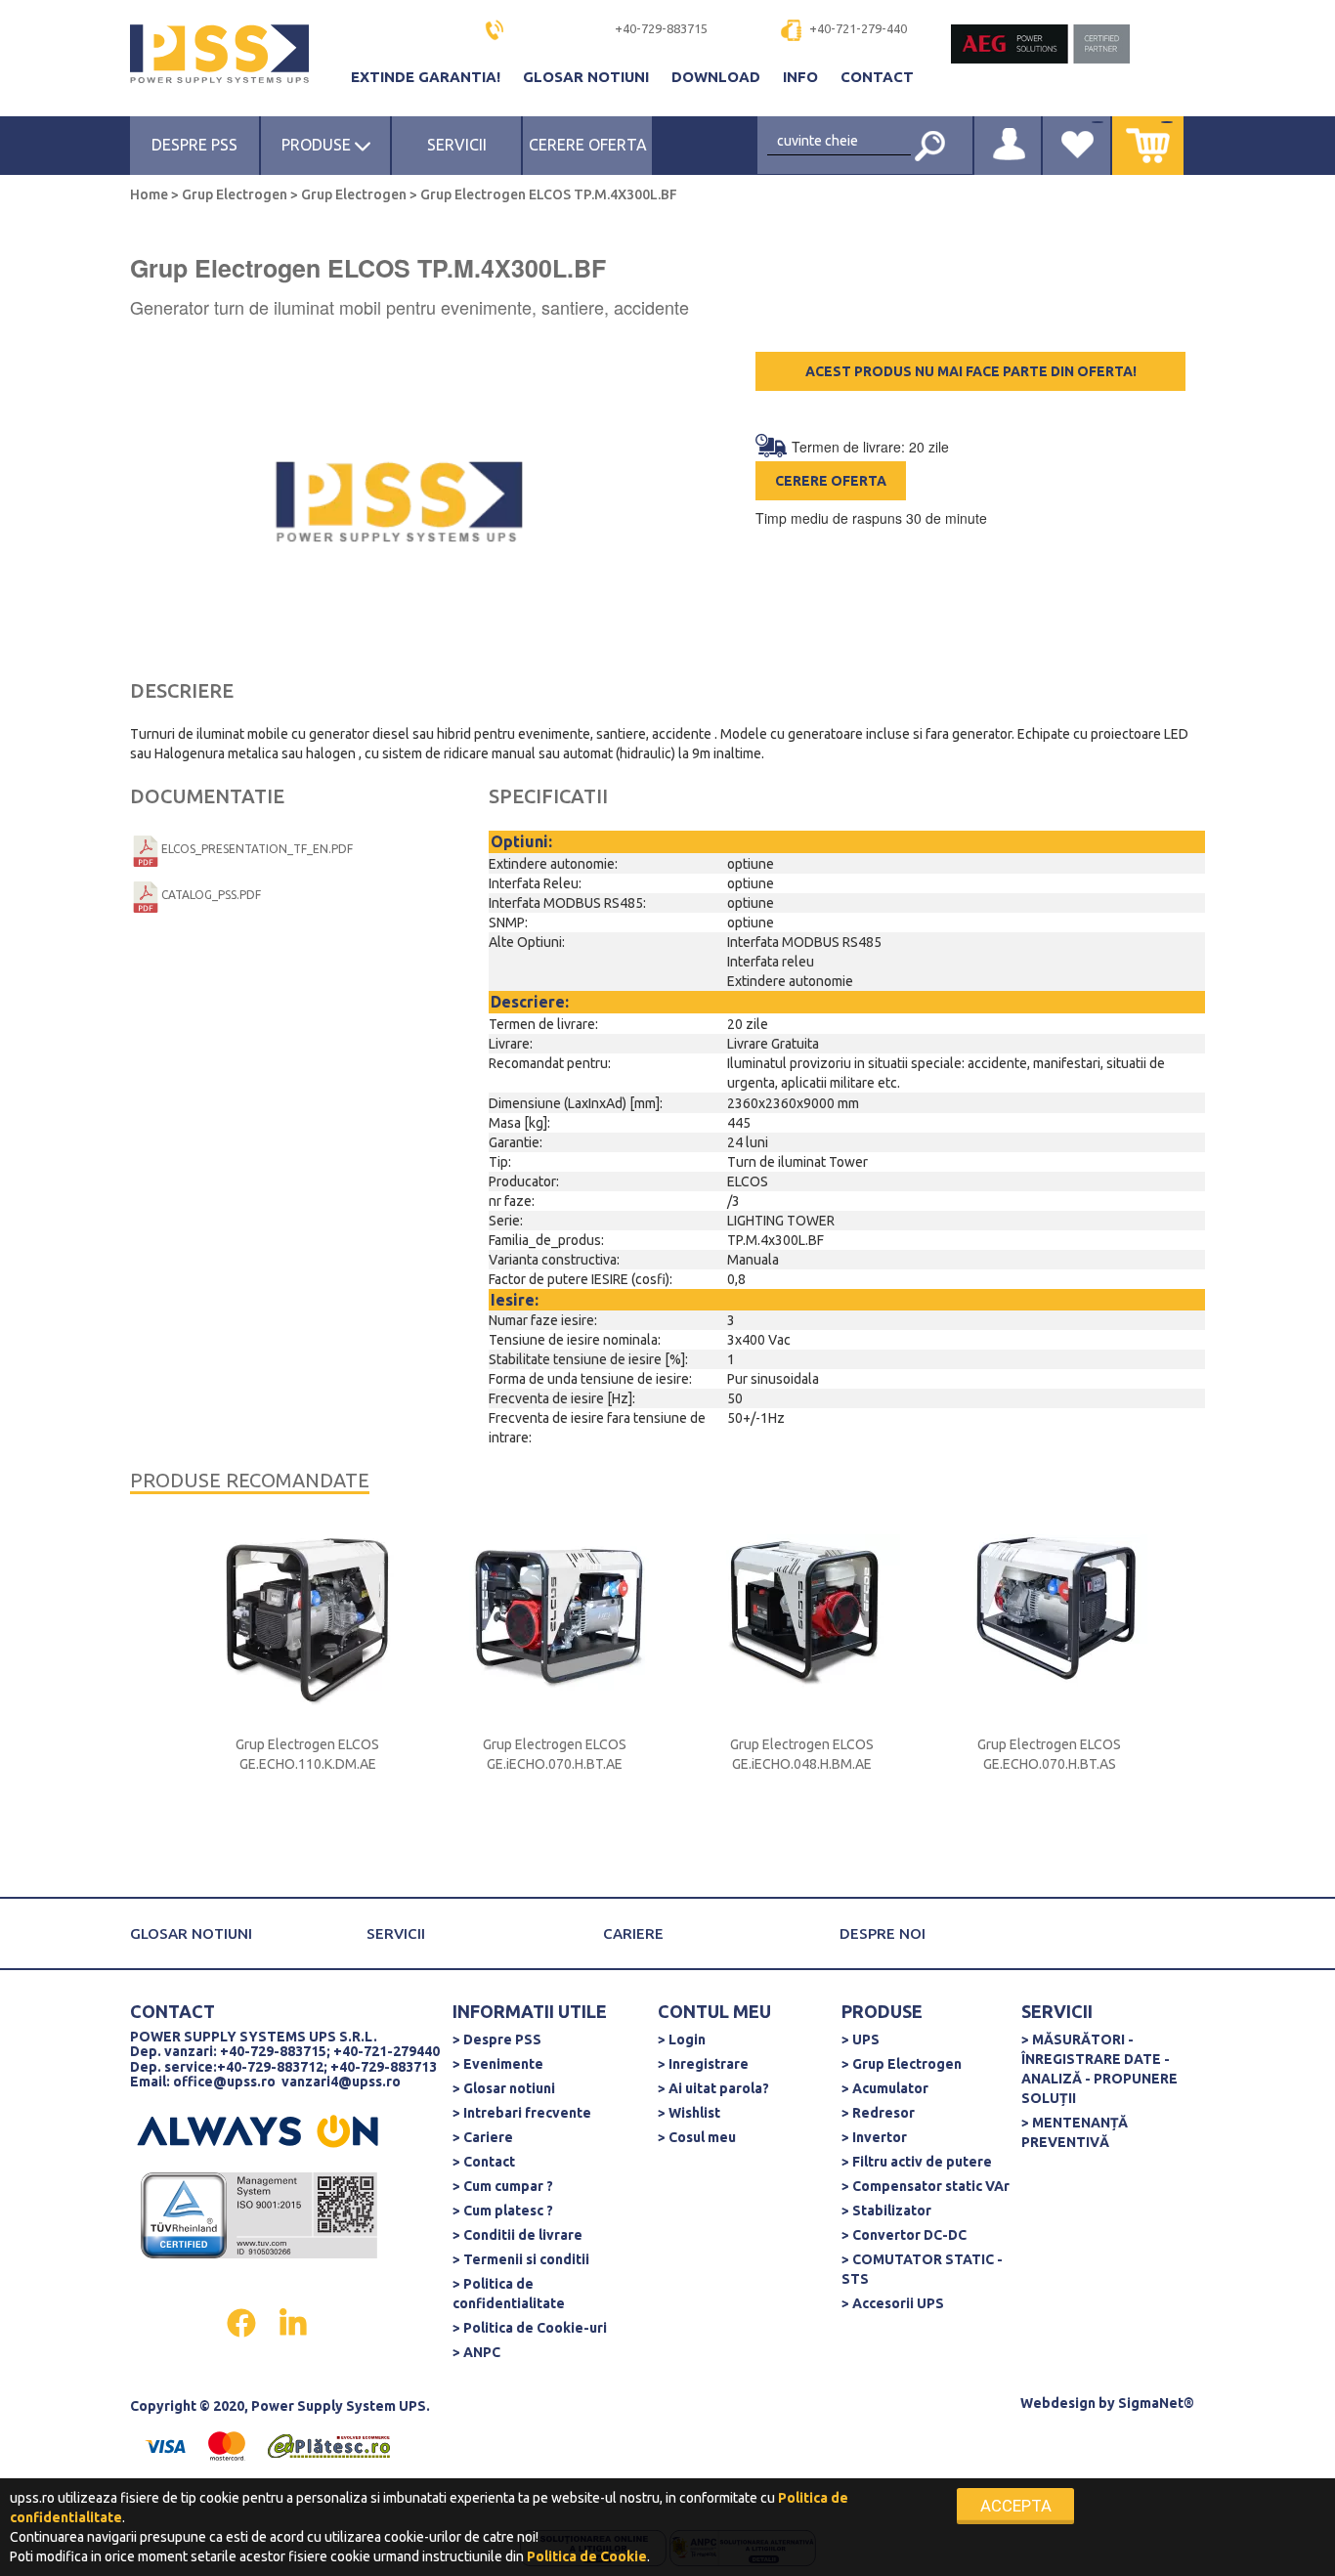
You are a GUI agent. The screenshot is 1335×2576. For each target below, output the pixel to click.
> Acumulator (885, 2088)
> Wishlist (689, 2113)
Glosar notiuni (588, 77)
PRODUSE (318, 145)
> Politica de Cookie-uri (530, 2328)
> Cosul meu (697, 2137)
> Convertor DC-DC (904, 2235)
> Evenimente (498, 2064)
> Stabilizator (886, 2211)
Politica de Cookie (587, 2556)
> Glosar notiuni (504, 2088)
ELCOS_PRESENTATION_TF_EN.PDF (257, 849)
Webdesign (1058, 2403)
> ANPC (476, 2352)
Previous (169, 1696)
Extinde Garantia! (428, 77)
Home (151, 194)
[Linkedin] (293, 2321)
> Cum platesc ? (503, 2211)
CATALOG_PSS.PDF (211, 895)
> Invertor (874, 2137)
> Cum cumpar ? (503, 2186)
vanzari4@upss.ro (341, 2082)
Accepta (1016, 2506)
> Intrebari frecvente (522, 2113)
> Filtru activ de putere (917, 2162)
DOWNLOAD (718, 77)
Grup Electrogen (235, 194)
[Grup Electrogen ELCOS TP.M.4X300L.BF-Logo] (399, 505)
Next (1185, 1696)
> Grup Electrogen (902, 2064)
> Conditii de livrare (517, 2235)
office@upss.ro (224, 2082)
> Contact (484, 2162)
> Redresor (878, 2113)
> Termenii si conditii (521, 2259)
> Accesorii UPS (893, 2303)
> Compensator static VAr (926, 2186)
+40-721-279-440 (858, 28)
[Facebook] (243, 2321)
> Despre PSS (497, 2039)
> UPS (861, 2039)
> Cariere (483, 2137)
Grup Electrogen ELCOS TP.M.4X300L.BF (547, 194)
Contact (877, 77)
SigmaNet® (1156, 2403)
